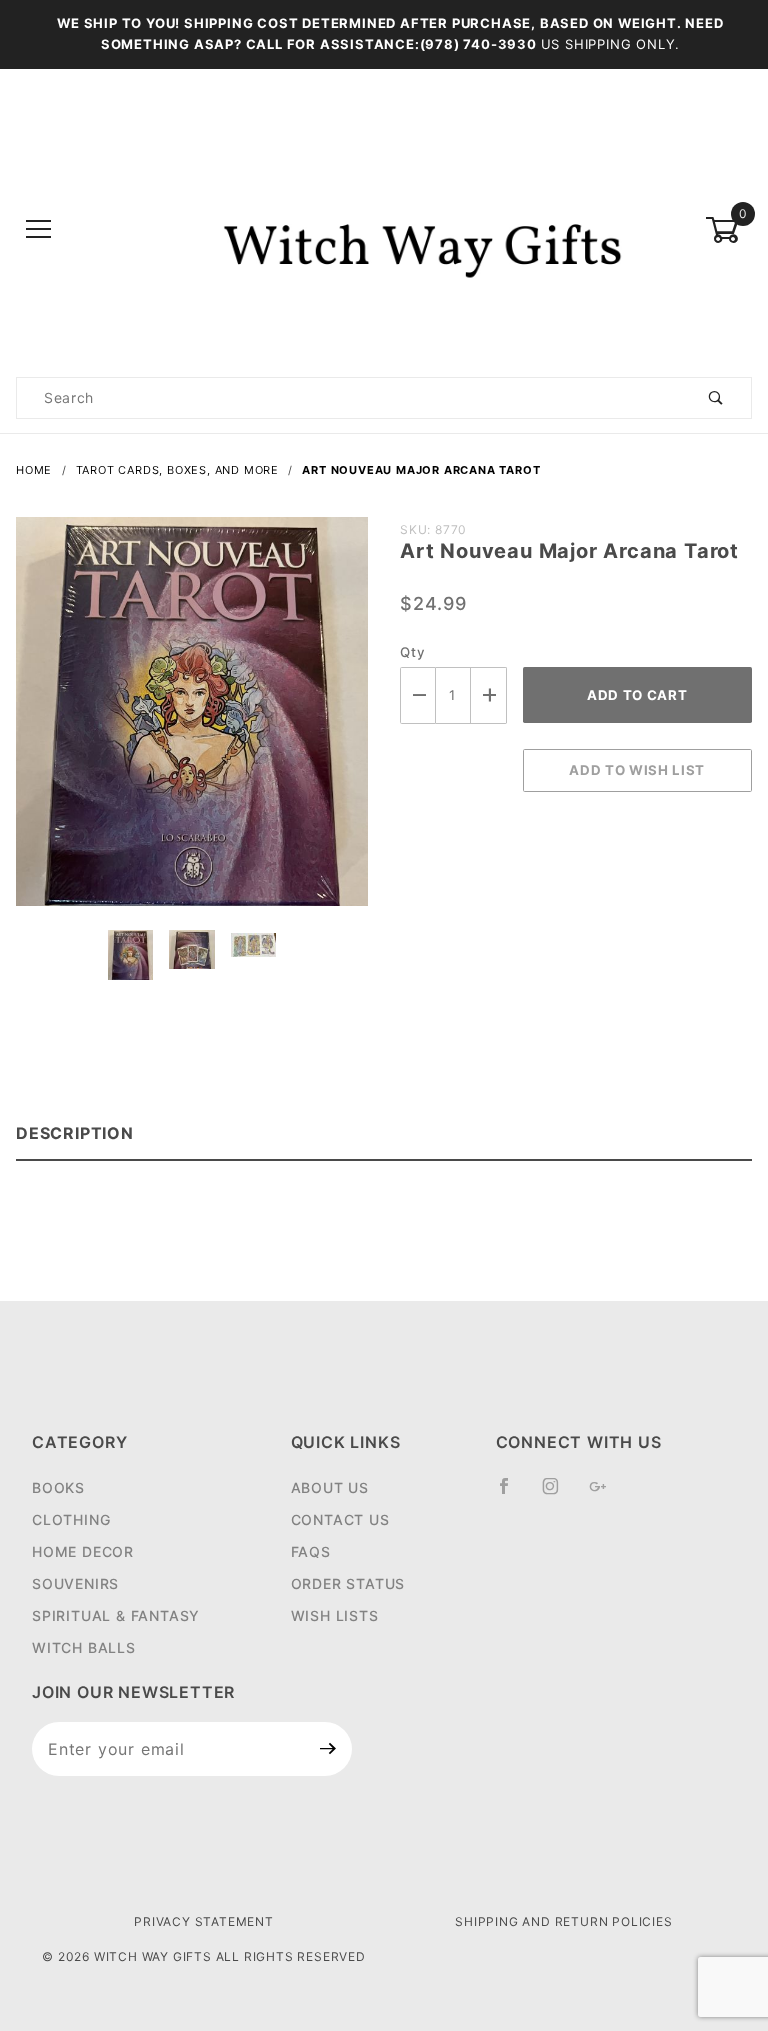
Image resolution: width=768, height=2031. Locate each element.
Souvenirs (75, 1583)
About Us (330, 1487)
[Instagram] (559, 1494)
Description (75, 1133)
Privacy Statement (204, 1921)
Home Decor (83, 1551)
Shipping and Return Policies (563, 1921)
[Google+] (606, 1494)
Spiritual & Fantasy (116, 1615)
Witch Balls (84, 1647)
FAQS (311, 1551)
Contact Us (340, 1519)
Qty (412, 652)
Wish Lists (335, 1615)
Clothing (71, 1519)
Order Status (348, 1583)
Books (58, 1487)
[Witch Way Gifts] (384, 228)
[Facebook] (512, 1494)
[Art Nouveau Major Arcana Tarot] (192, 722)
